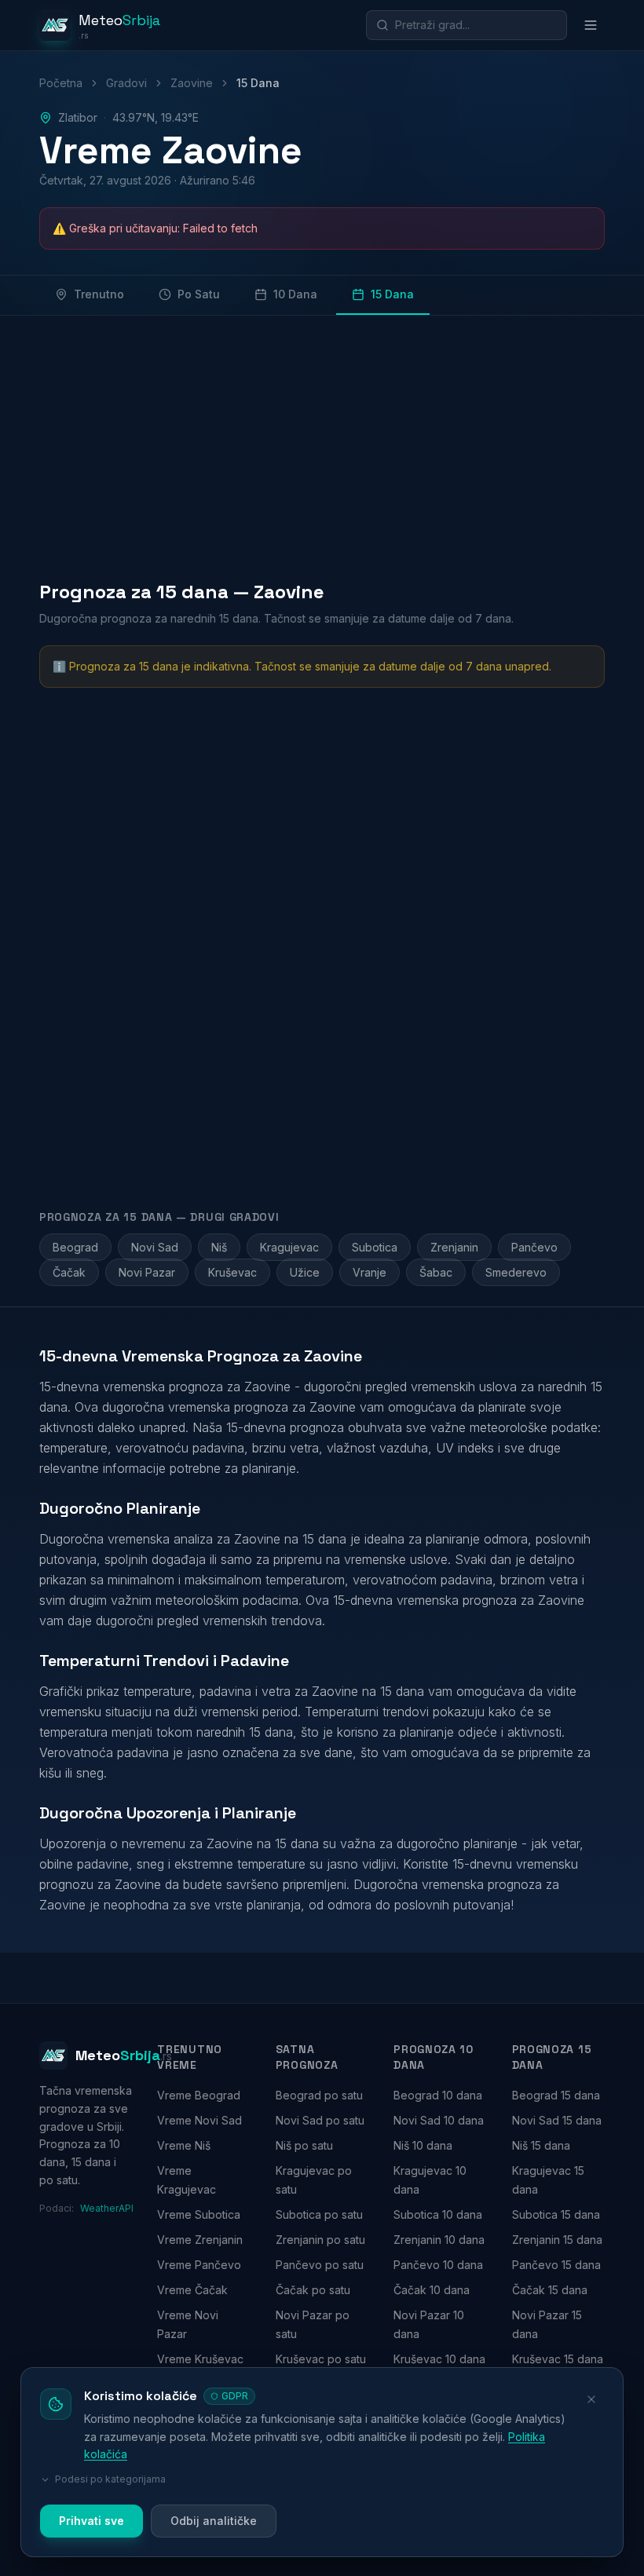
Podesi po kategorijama (110, 2479)
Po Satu (199, 294)
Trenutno (99, 294)
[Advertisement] (322, 444)
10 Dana (295, 294)
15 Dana (392, 294)
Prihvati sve (91, 2521)
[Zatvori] (591, 2399)
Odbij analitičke (214, 2521)
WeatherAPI (106, 2208)
